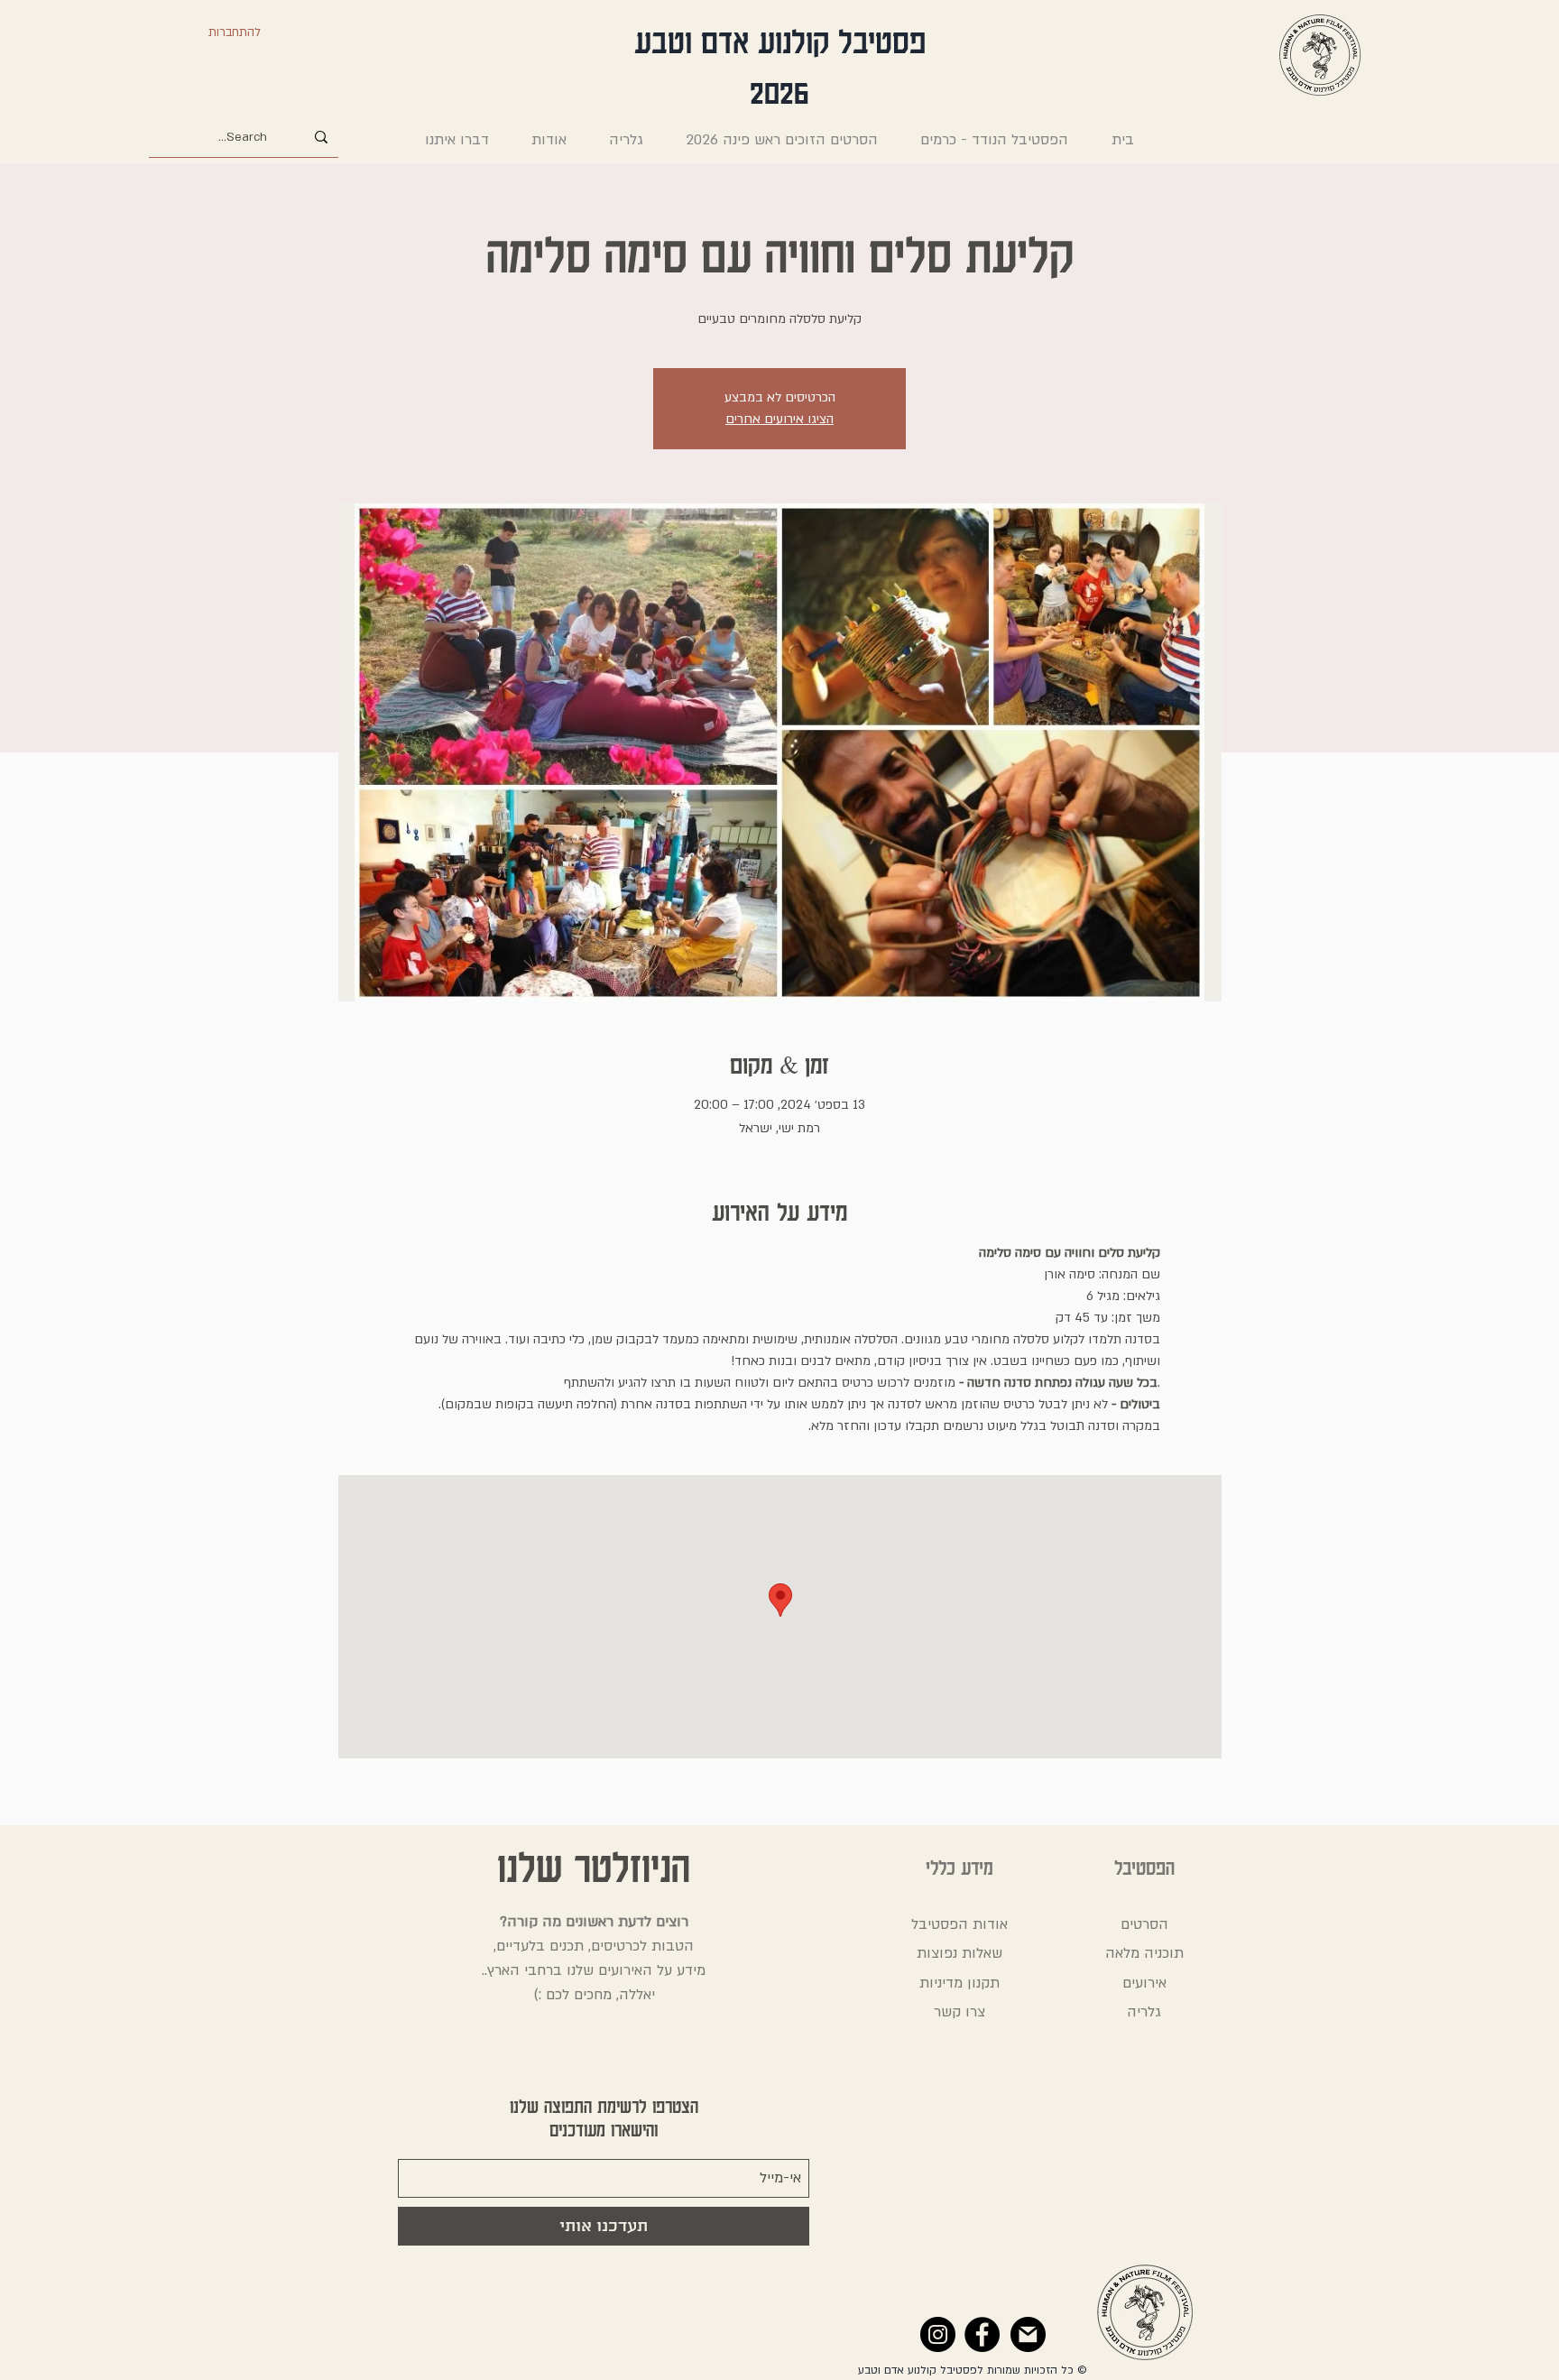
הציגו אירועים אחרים (779, 419)
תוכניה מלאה (1144, 1953)
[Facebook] (982, 2334)
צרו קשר (959, 2012)
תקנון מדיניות (959, 1983)
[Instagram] (938, 2334)
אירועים (1144, 1983)
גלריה (1144, 2012)
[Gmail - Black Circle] (1028, 2334)
